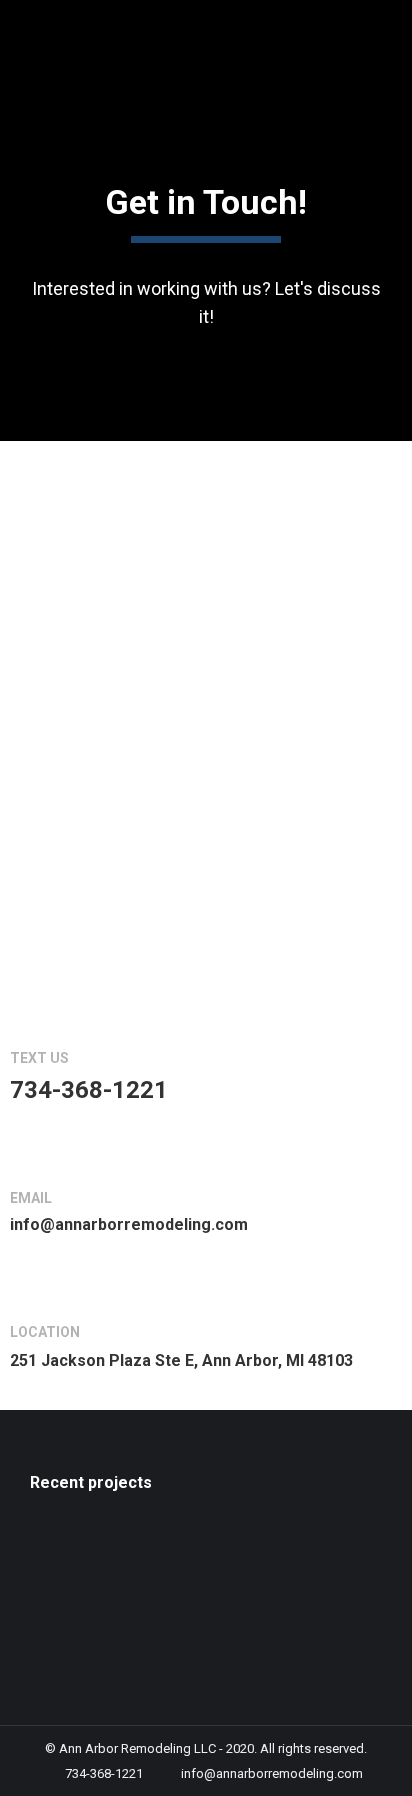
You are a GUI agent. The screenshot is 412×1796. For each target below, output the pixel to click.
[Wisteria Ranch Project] (68, 1631)
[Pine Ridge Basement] (145, 1554)
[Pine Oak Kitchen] (299, 1554)
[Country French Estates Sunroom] (222, 1554)
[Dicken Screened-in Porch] (145, 1631)
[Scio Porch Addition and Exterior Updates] (68, 1554)
